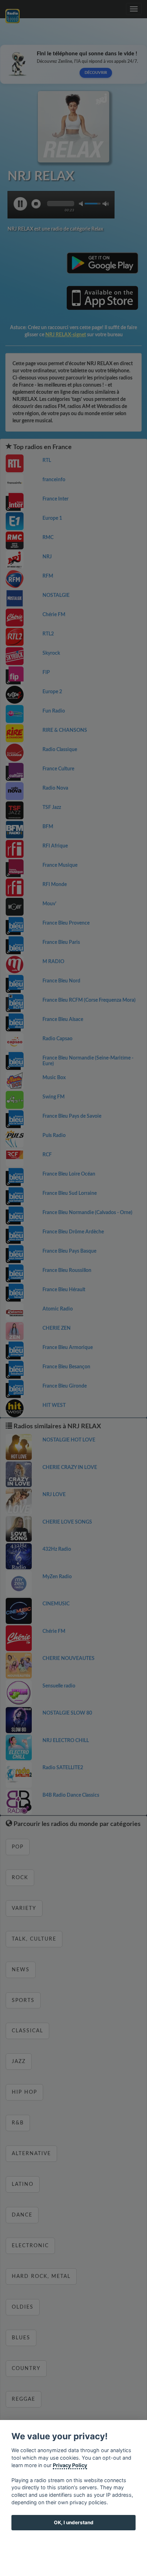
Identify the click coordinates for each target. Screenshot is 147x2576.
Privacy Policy (70, 2465)
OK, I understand (74, 2522)
